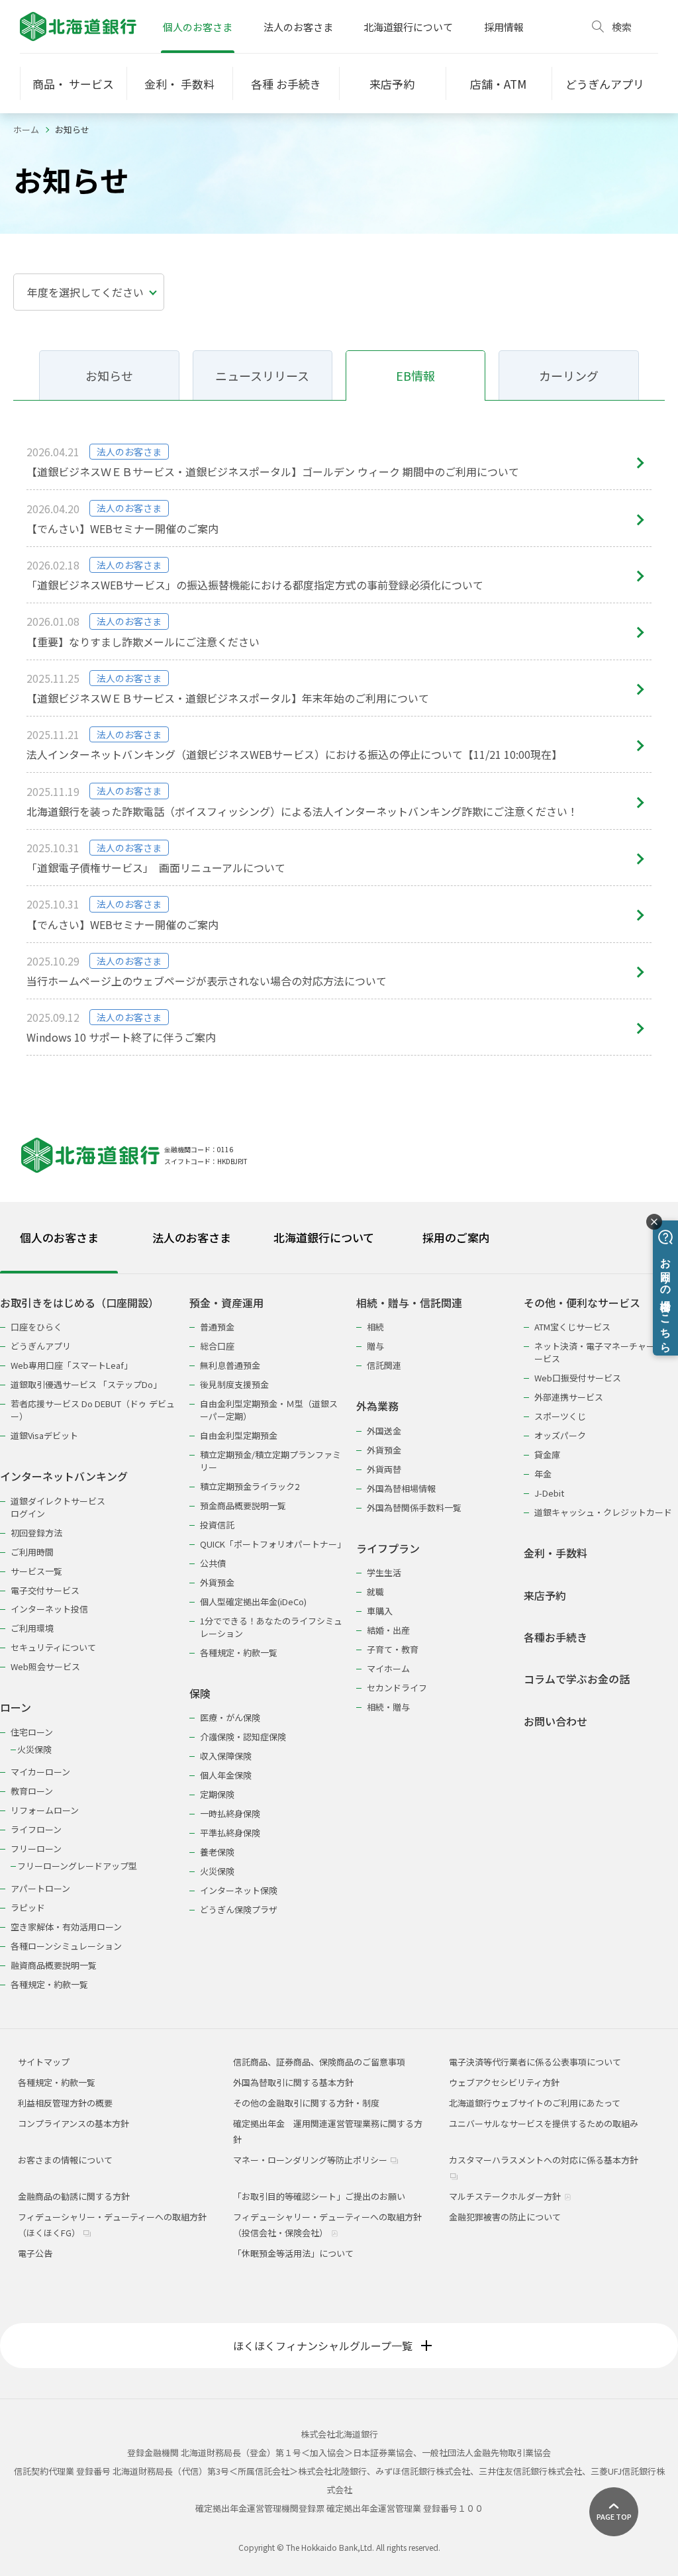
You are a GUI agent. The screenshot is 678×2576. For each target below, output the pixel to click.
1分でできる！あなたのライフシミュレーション (271, 1627)
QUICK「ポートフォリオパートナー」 (272, 1544)
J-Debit (549, 1493)
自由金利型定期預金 (239, 1435)
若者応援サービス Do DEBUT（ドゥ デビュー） (93, 1410)
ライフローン (36, 1829)
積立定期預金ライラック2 (250, 1486)
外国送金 (384, 1431)
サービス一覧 (36, 1571)
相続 (375, 1327)
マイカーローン (40, 1772)
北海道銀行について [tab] (324, 1237)
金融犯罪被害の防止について (505, 2217)
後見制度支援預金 (234, 1384)
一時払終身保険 (230, 1813)
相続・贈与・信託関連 (409, 1303)
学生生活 (384, 1572)
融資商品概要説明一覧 (54, 1965)
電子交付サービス (45, 1590)
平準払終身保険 (230, 1833)
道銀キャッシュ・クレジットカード (603, 1512)
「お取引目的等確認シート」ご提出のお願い (319, 2196)
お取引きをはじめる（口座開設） (79, 1303)
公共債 (213, 1563)
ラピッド (28, 1907)
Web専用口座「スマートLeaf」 (72, 1365)
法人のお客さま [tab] (192, 1237)
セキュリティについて (53, 1647)
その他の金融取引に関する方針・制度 (306, 2103)
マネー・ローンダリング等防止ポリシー (311, 2160)
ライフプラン (388, 1549)
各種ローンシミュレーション (66, 1946)
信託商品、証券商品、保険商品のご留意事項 (319, 2062)
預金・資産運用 (226, 1303)
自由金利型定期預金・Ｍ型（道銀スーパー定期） (269, 1410)
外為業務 (377, 1406)
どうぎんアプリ (41, 1346)
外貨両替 (384, 1469)
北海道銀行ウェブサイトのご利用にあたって (535, 2103)
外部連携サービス (569, 1397)
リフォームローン (45, 1810)
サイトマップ (44, 2062)
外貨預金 (217, 1582)
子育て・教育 (393, 1649)
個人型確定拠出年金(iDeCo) (253, 1602)
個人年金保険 (226, 1775)
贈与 (375, 1346)
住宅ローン (32, 1732)
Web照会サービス (45, 1666)
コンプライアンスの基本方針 (73, 2123)
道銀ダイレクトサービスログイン (58, 1507)
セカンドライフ (397, 1688)
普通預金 (217, 1327)
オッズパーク (560, 1435)
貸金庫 (547, 1455)
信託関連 (384, 1365)
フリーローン (36, 1849)
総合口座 (217, 1346)
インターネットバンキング (64, 1476)
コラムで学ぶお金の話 (577, 1679)
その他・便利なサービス (582, 1303)
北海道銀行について (408, 27)
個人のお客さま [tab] (59, 1237)
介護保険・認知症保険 (243, 1737)
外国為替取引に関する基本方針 (293, 2082)
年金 (543, 1474)
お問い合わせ (556, 1721)
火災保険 (34, 1749)
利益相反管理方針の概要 (65, 2103)
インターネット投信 (49, 1609)
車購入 (380, 1611)
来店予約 (545, 1596)
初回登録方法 (36, 1533)
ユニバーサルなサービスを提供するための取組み (544, 2123)
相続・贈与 (388, 1707)
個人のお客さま (198, 27)
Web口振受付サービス (578, 1378)
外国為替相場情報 (401, 1488)
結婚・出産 (388, 1630)
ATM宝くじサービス (572, 1327)
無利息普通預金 (230, 1365)
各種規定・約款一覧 (49, 1984)
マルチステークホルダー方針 (506, 2196)
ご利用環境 (32, 1628)
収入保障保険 (226, 1756)
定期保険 (217, 1794)
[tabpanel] (339, 1635)
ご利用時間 (32, 1552)
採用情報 (504, 27)
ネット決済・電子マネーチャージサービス (603, 1352)
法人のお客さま (298, 27)
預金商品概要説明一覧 (243, 1506)
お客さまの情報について (65, 2160)
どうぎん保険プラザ (239, 1909)
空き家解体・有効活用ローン (66, 1927)
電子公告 (35, 2253)
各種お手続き (556, 1637)
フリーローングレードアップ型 (77, 1866)
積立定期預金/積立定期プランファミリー (270, 1461)
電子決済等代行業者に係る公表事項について (535, 2062)
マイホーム (388, 1668)
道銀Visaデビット (44, 1435)
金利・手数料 (556, 1553)
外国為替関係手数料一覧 (414, 1508)
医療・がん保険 (230, 1717)
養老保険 (217, 1852)
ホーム (26, 129)
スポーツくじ (560, 1416)
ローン (16, 1708)
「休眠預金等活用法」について (293, 2253)
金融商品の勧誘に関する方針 (74, 2196)
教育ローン (32, 1791)
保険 (200, 1694)
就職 (375, 1592)
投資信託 (217, 1525)
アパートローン (40, 1888)
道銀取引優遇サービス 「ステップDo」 (86, 1384)
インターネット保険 (239, 1890)
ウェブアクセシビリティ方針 (504, 2082)
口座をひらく (36, 1327)
